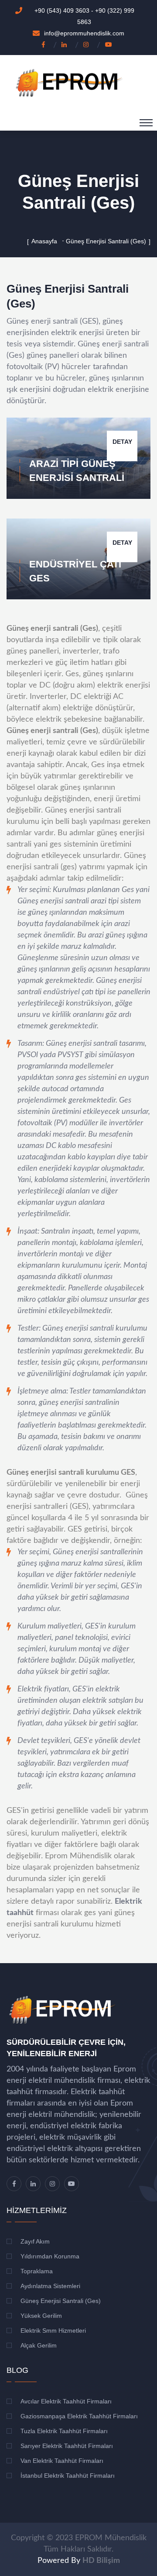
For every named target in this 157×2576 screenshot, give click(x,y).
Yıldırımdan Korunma (50, 2256)
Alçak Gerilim (39, 2345)
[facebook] (45, 45)
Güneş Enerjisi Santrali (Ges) (61, 2301)
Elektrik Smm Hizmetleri (53, 2331)
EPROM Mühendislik (111, 2538)
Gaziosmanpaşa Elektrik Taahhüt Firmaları (79, 2416)
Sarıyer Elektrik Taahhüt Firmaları (67, 2446)
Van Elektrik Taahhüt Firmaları (62, 2461)
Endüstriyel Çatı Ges (75, 571)
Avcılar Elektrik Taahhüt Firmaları (66, 2401)
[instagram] (88, 45)
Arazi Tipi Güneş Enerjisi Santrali (77, 471)
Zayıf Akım (35, 2241)
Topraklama (37, 2271)
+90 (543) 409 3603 (63, 10)
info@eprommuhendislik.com (84, 33)
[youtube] (110, 45)
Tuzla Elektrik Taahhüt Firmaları (64, 2431)
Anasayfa (44, 241)
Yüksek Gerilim (41, 2316)
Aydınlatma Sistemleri (50, 2286)
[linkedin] (66, 45)
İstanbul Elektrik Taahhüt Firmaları (68, 2476)
